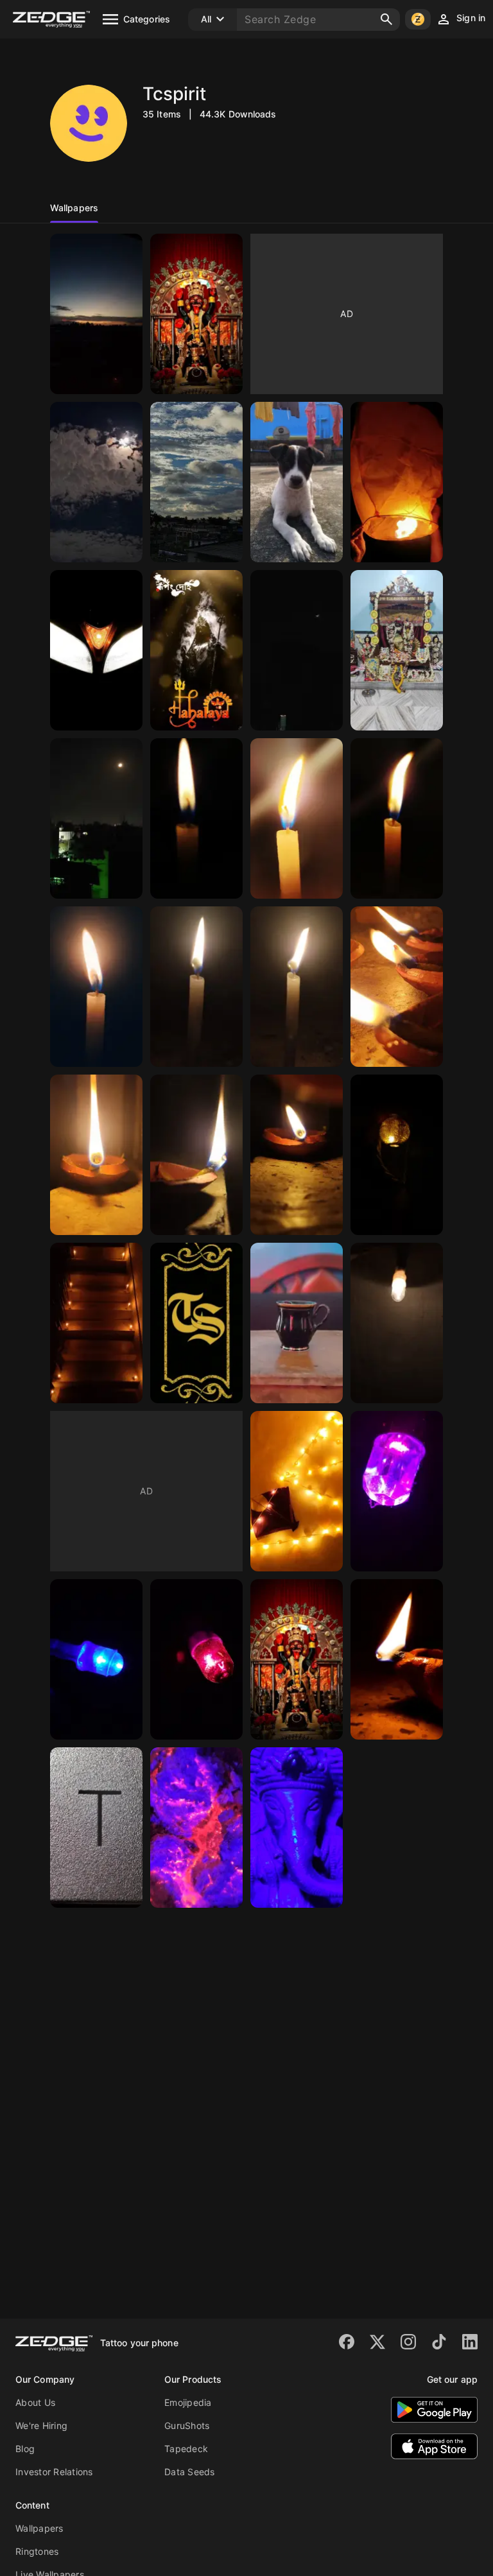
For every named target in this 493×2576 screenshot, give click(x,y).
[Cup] (297, 1323)
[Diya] (397, 1659)
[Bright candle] (297, 818)
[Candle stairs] (96, 1323)
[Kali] (196, 314)
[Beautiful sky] (196, 482)
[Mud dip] (397, 987)
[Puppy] (297, 482)
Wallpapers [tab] (74, 208)
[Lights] (397, 1155)
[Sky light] (397, 482)
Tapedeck (186, 2449)
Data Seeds (190, 2472)
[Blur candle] (196, 818)
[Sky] (96, 314)
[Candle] (397, 818)
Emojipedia (188, 2402)
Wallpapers (39, 2528)
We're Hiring (41, 2425)
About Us (35, 2402)
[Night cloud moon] (96, 482)
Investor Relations (54, 2472)
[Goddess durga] (196, 650)
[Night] (96, 818)
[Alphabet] (96, 1828)
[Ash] (196, 1828)
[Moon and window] (297, 650)
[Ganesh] (297, 1828)
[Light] (397, 1323)
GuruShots (187, 2425)
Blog (25, 2449)
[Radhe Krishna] (397, 650)
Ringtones (37, 2551)
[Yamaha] (96, 650)
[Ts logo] (196, 1323)
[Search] (386, 19)
